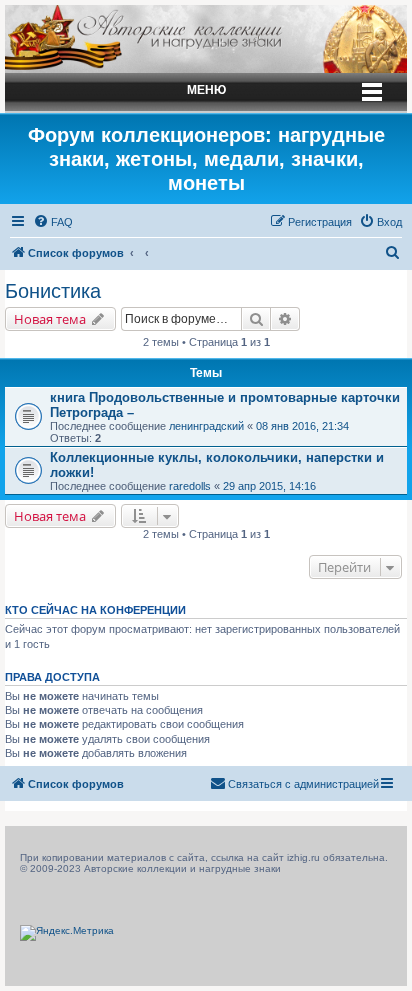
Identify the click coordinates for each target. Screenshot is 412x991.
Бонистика (53, 291)
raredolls (190, 486)
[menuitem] (53, 222)
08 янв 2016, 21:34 (302, 426)
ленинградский (206, 426)
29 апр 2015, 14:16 (269, 486)
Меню (206, 90)
